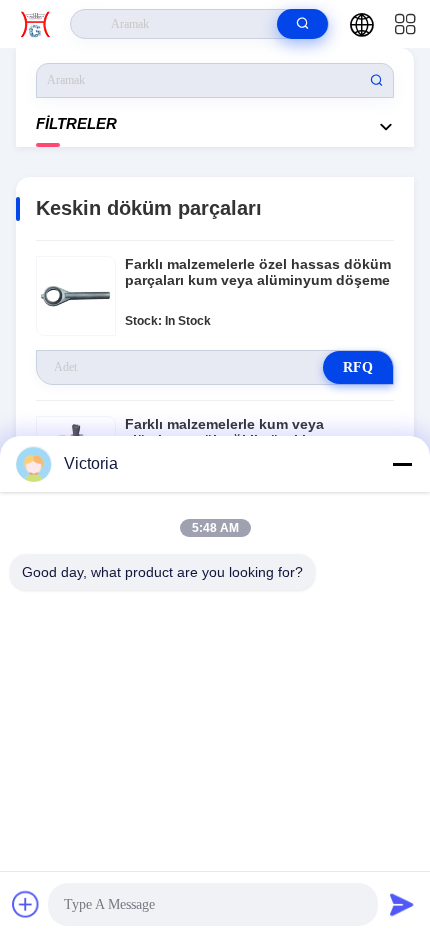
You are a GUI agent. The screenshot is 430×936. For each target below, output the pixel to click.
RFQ (358, 367)
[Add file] (26, 904)
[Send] (402, 904)
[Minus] (402, 464)
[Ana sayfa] (35, 24)
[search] (302, 24)
